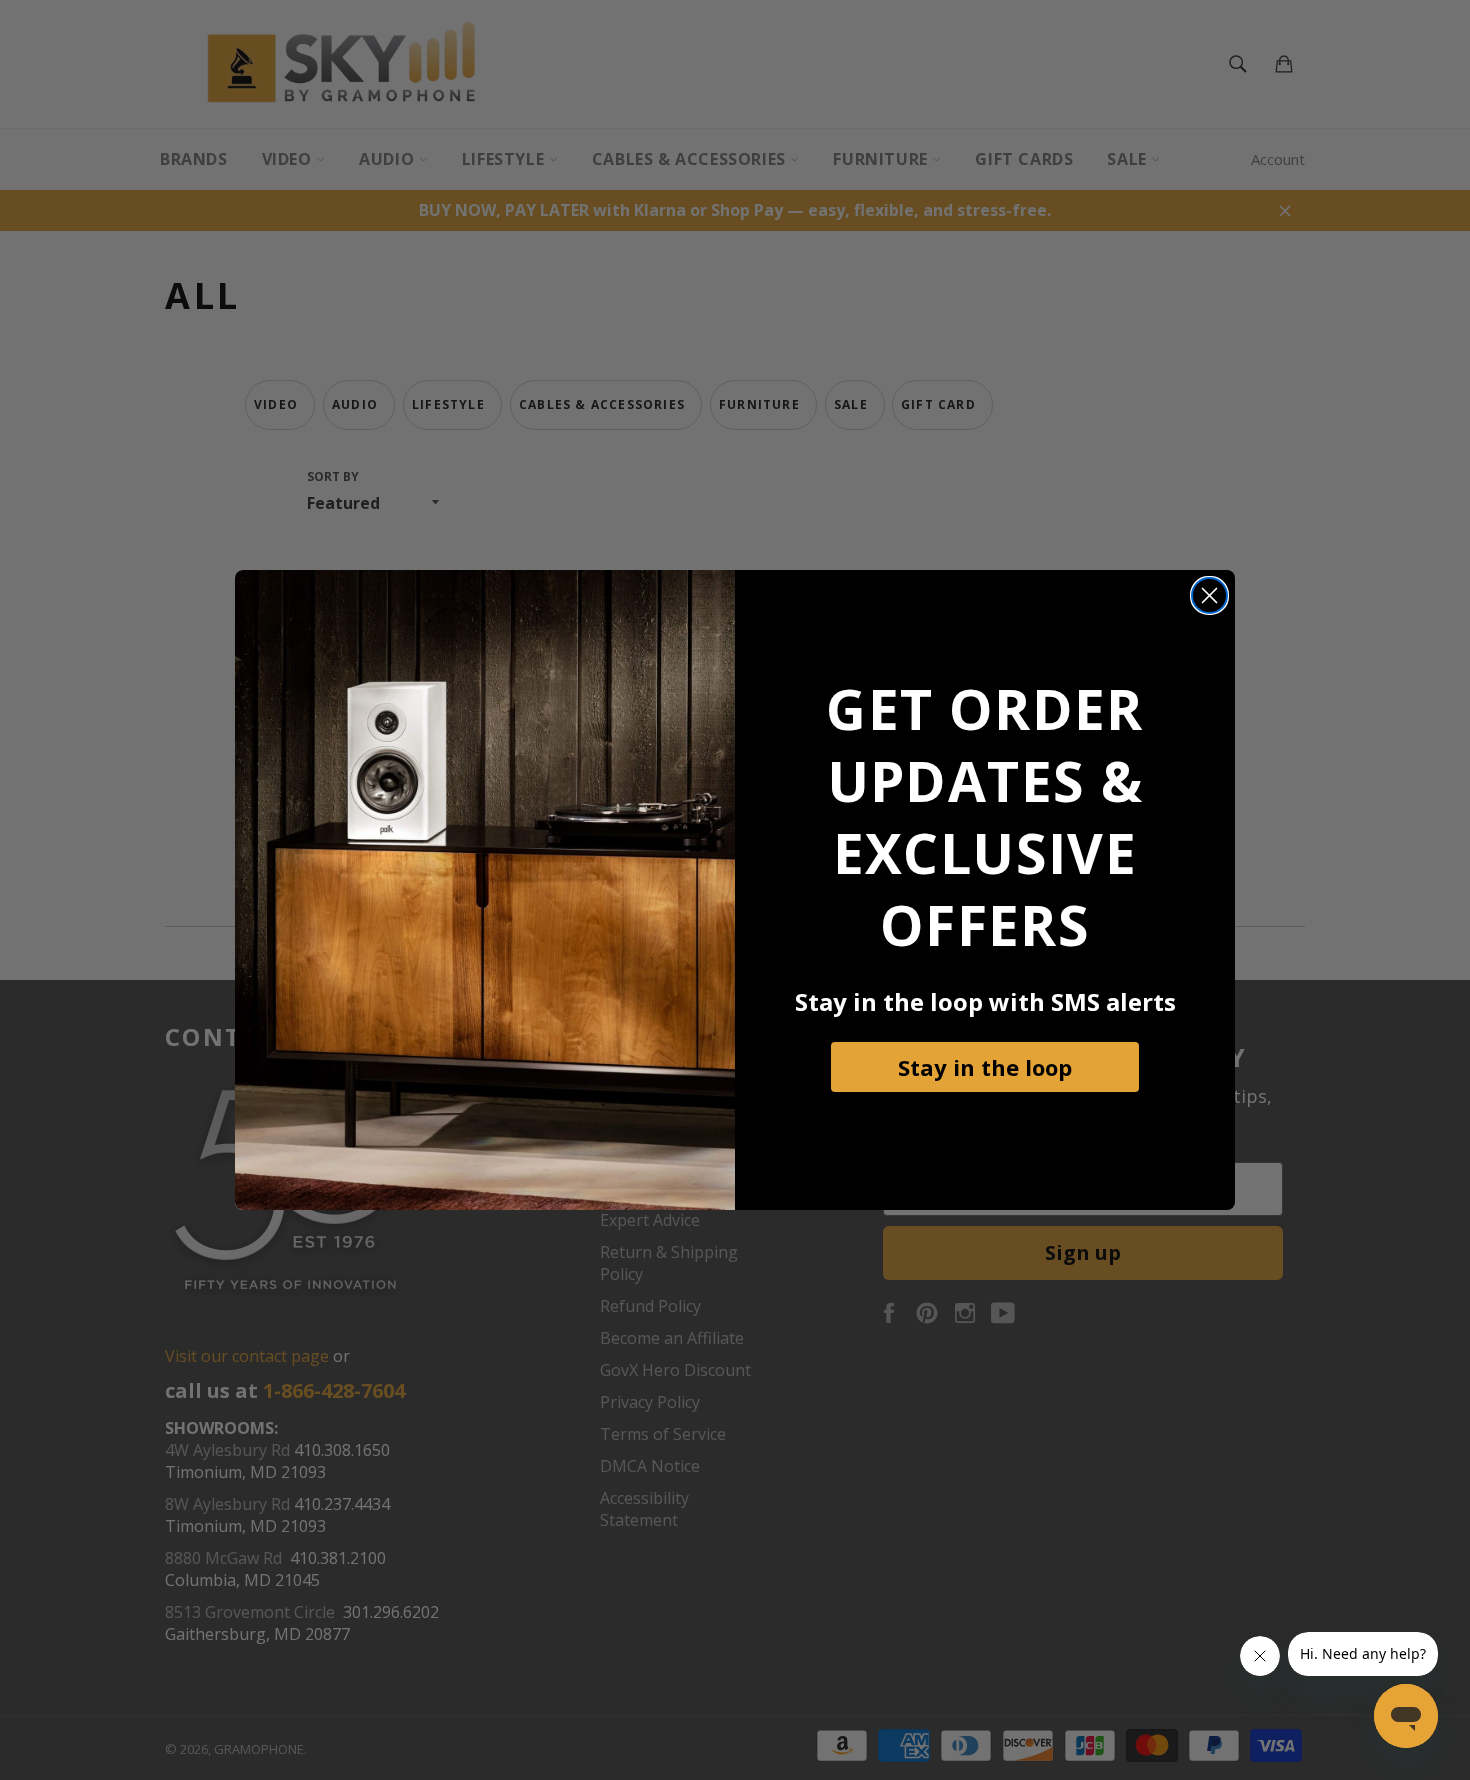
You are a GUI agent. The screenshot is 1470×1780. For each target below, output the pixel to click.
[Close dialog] (1209, 595)
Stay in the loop (985, 1067)
